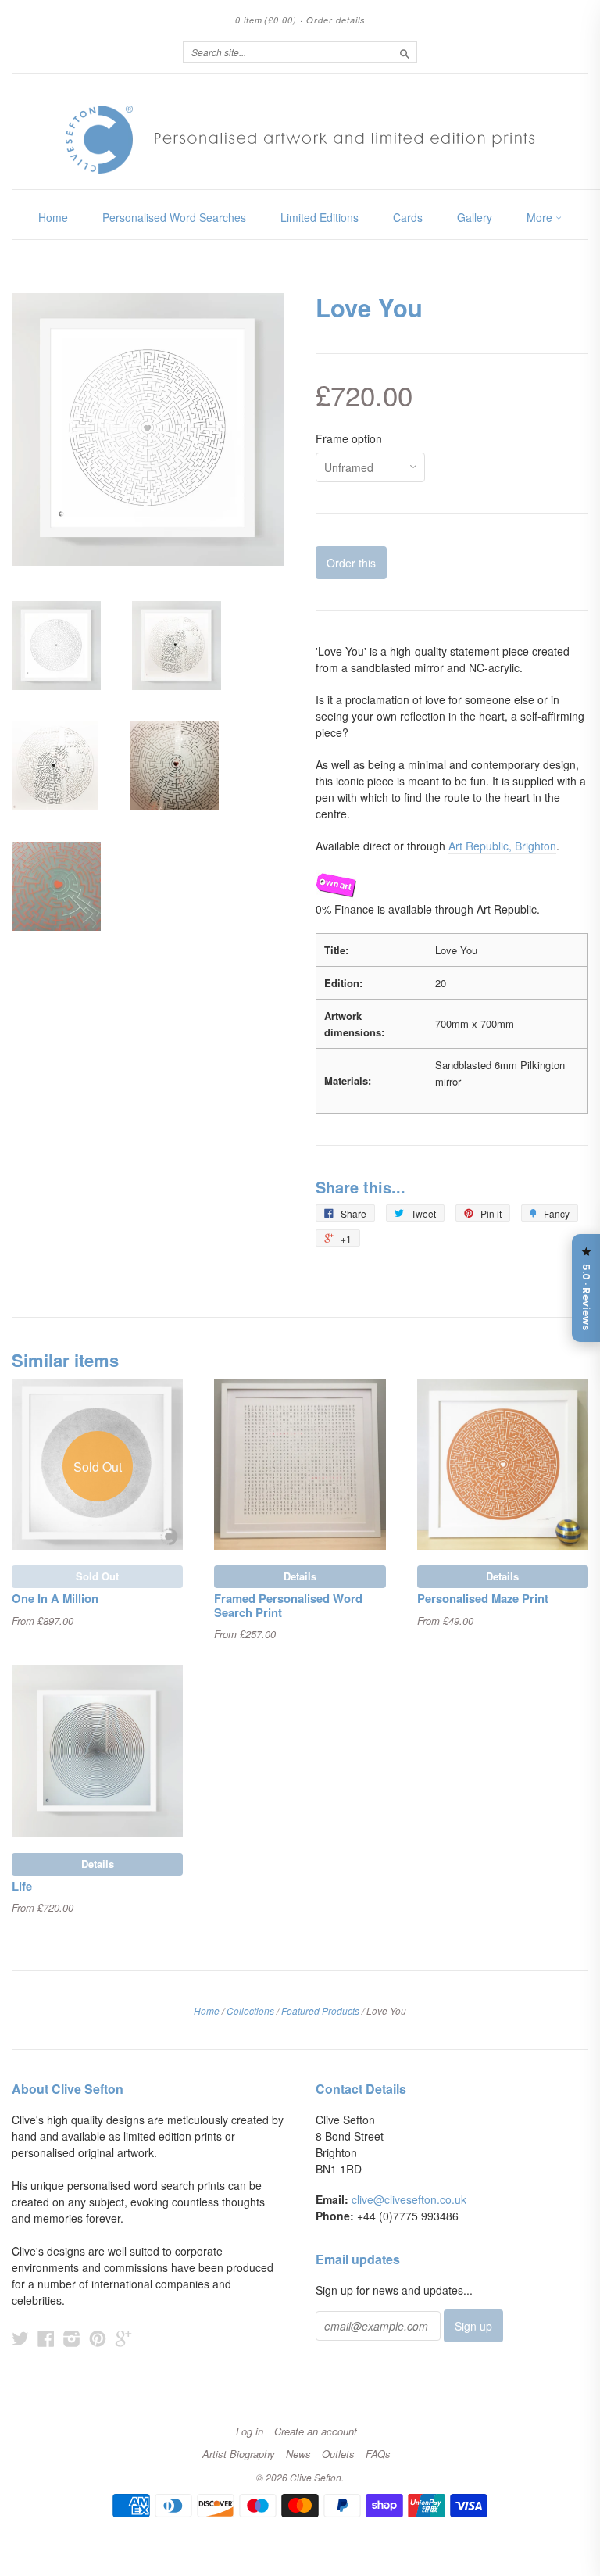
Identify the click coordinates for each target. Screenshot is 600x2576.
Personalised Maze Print (483, 1598)
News (298, 2454)
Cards (408, 217)
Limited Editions (320, 217)
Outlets (338, 2454)
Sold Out (97, 1576)
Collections (250, 2011)
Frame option (349, 438)
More (541, 217)
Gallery (475, 217)
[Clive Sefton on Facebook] (46, 2338)
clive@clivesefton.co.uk (409, 2199)
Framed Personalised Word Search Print (288, 1605)
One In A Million (55, 1598)
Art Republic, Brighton (502, 846)
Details (300, 1576)
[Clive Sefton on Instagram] (72, 2338)
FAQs (378, 2454)
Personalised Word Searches (174, 217)
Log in (250, 2431)
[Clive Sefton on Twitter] (20, 2338)
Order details (336, 20)
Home (53, 217)
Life (22, 1886)
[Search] (405, 52)
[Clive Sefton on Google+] (123, 2338)
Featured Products (320, 2011)
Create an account (316, 2431)
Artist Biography (239, 2454)
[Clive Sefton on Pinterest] (98, 2338)
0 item (266, 20)
